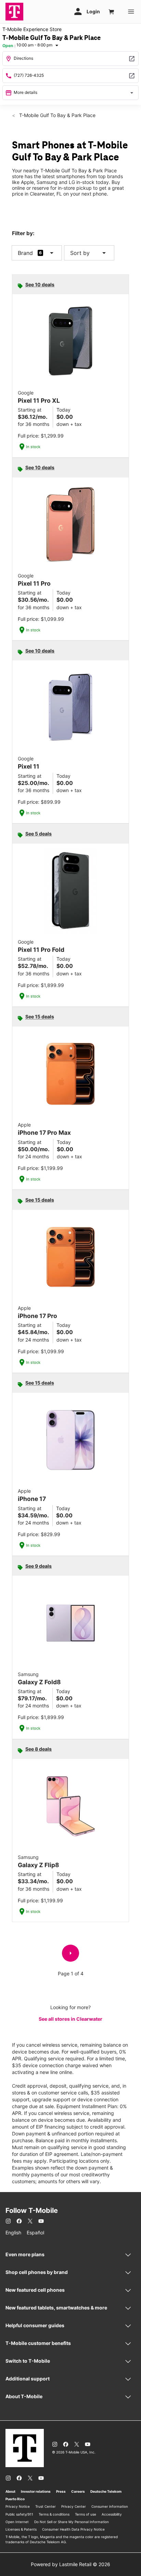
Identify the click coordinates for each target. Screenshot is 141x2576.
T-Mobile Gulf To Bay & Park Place (57, 115)
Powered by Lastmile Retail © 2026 (70, 2564)
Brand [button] (25, 253)
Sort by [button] (89, 253)
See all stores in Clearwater (70, 2019)
